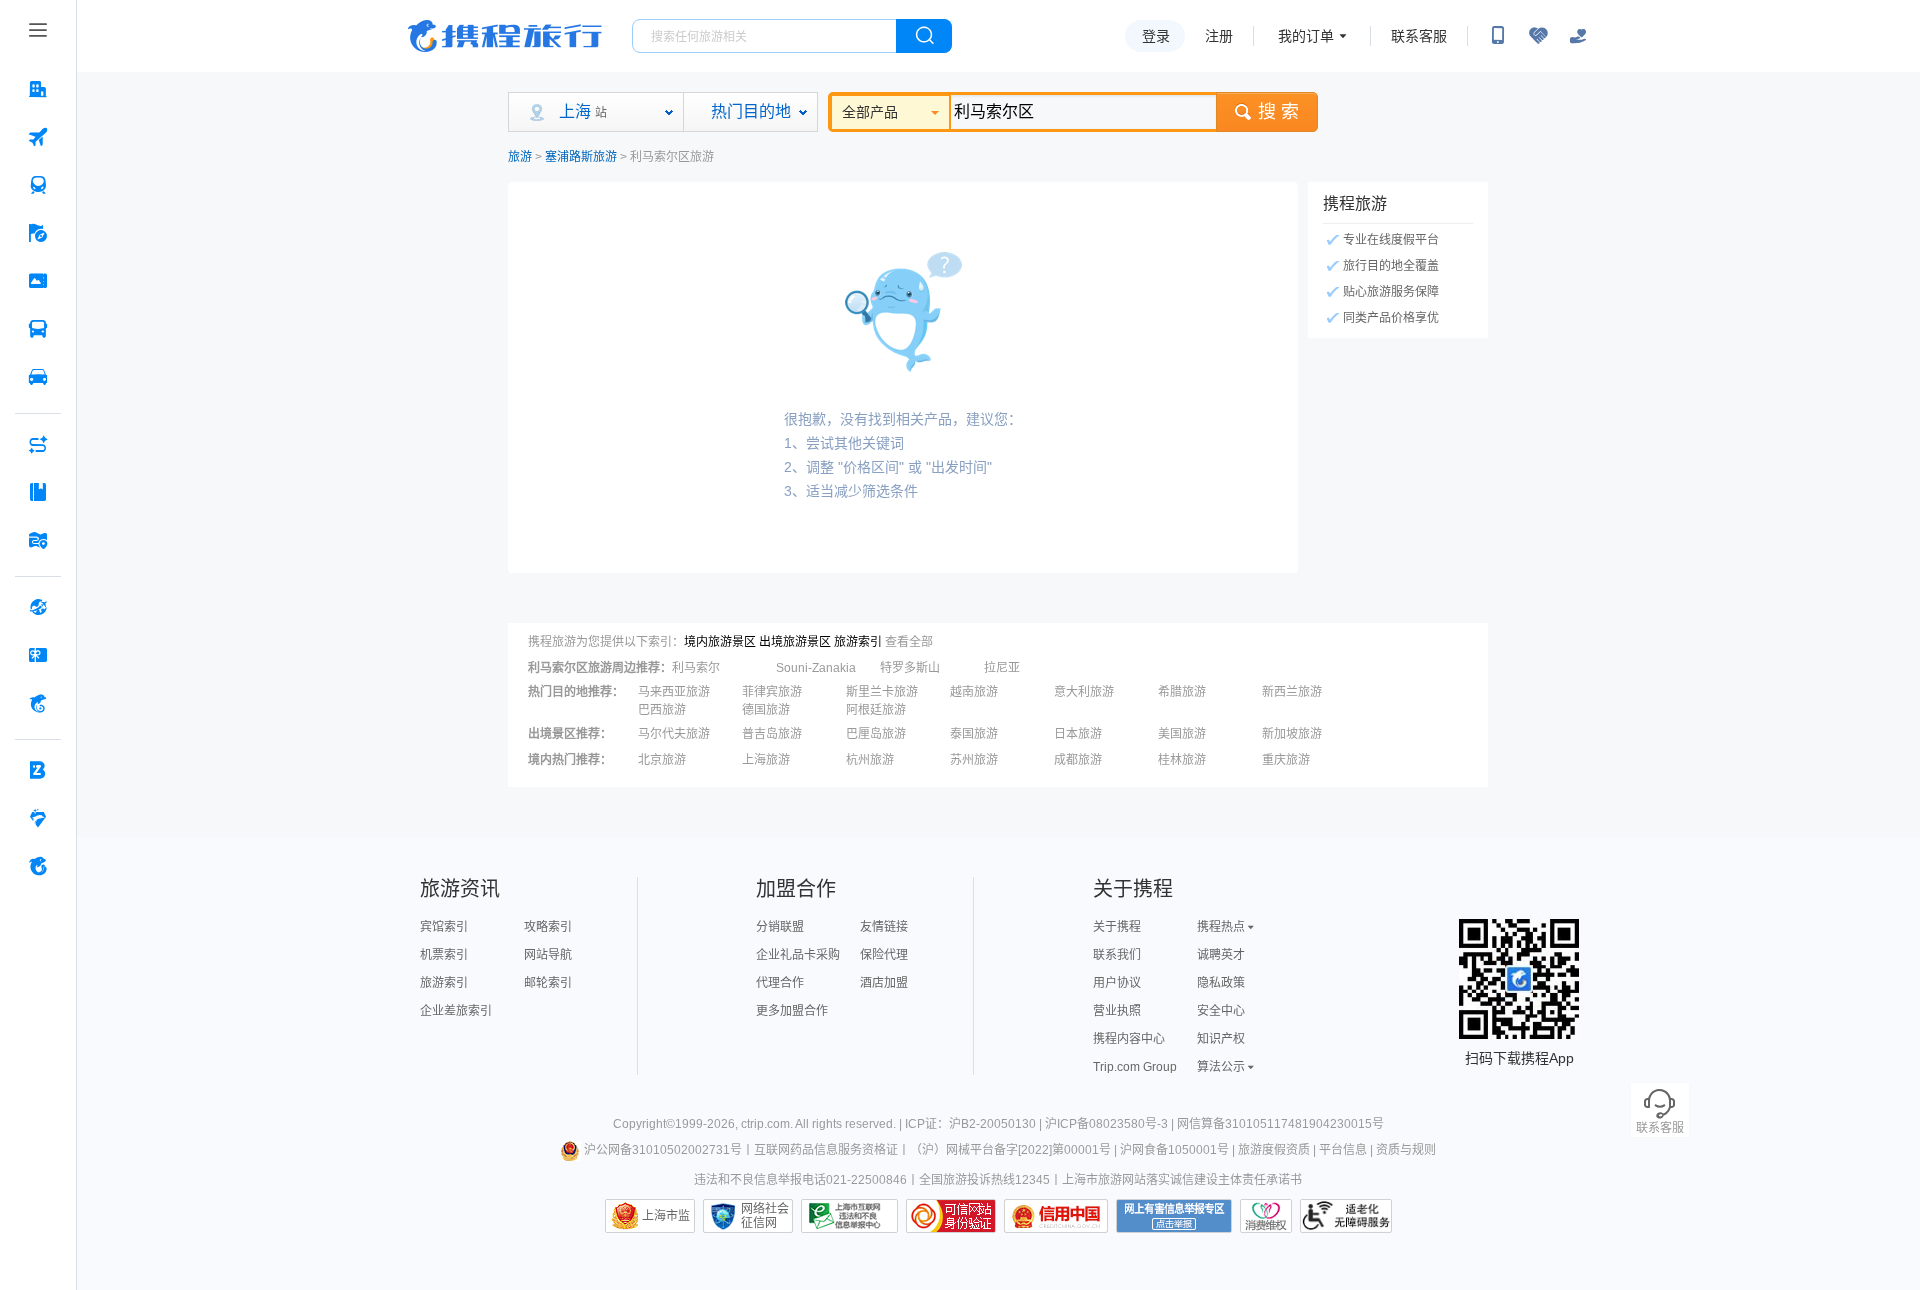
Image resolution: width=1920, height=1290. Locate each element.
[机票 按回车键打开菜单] (38, 137)
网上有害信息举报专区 (1174, 1216)
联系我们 (1117, 955)
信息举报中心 (849, 1216)
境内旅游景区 (720, 642)
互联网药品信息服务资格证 (826, 1150)
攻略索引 (548, 927)
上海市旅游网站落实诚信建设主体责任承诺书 (1182, 1180)
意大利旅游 (1084, 692)
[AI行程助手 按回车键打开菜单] (38, 444)
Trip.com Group (1135, 1067)
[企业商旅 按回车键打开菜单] (38, 770)
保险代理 (884, 955)
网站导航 (548, 955)
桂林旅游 (1182, 760)
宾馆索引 (444, 927)
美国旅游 (1182, 734)
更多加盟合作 (792, 1011)
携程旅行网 (505, 36)
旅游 (520, 157)
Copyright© (644, 1124)
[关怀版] (1578, 36)
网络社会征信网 (765, 1216)
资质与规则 (1406, 1150)
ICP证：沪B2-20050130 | (975, 1124)
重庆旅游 (1286, 760)
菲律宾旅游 (772, 692)
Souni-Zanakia (816, 668)
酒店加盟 (884, 983)
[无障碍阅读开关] (1538, 36)
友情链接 (884, 927)
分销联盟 (780, 927)
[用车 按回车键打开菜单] (38, 377)
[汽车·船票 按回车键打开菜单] (38, 329)
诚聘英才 (1221, 955)
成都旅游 (1078, 760)
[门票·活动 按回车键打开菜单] (38, 281)
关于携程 (1117, 927)
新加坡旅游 (1292, 734)
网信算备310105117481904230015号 (1280, 1124)
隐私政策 (1221, 983)
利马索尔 (696, 668)
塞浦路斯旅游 (581, 157)
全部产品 (870, 112)
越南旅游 (974, 692)
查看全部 (909, 642)
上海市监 (666, 1216)
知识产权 (1221, 1039)
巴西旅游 (662, 710)
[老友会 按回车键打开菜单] (38, 818)
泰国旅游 (974, 734)
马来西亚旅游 (674, 692)
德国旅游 (766, 710)
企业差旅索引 (456, 1011)
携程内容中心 (1129, 1039)
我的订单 (1306, 36)
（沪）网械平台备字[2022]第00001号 (1010, 1150)
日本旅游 (1078, 734)
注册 (1219, 36)
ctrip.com (765, 1124)
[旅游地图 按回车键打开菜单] (38, 540)
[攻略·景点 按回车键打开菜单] (38, 492)
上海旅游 (766, 760)
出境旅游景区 (795, 642)
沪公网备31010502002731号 (663, 1150)
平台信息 (1343, 1150)
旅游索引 (858, 642)
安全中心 (1221, 1011)
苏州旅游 (974, 760)
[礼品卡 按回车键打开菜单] (38, 655)
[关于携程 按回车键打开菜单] (38, 866)
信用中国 (1056, 1216)
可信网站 (951, 1216)
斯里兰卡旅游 (882, 692)
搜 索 (1278, 112)
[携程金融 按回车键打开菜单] (38, 703)
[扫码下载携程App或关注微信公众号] (1498, 36)
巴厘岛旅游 (876, 734)
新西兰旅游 (1292, 692)
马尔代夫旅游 (674, 734)
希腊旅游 (1182, 692)
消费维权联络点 (1266, 1216)
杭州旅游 (870, 760)
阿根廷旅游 (876, 710)
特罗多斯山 (910, 668)
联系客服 (1419, 36)
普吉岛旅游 (772, 734)
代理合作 (780, 983)
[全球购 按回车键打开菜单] (38, 607)
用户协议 (1117, 983)
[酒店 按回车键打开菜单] (38, 89)
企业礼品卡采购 (798, 955)
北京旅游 (662, 760)
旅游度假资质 (1274, 1150)
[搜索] (924, 36)
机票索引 (444, 955)
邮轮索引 (548, 983)
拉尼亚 (1002, 668)
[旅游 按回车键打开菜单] (38, 233)
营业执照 (1117, 1011)
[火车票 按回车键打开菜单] (38, 185)
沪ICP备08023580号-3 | (1111, 1124)
